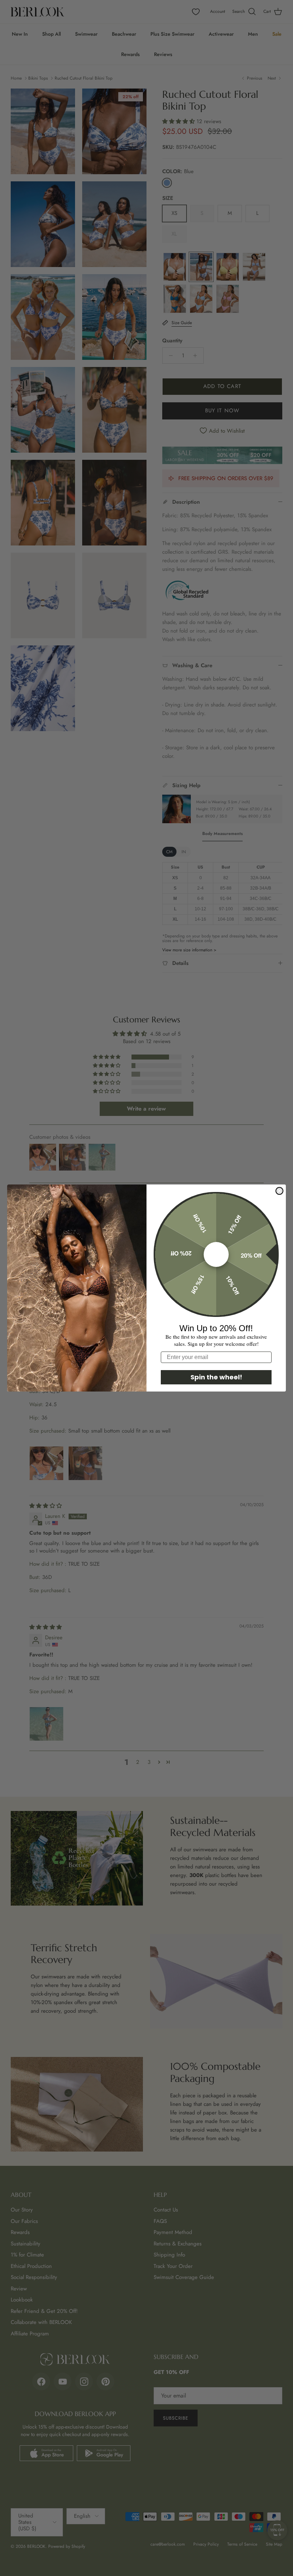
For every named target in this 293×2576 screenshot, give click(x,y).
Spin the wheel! (216, 1377)
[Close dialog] (279, 1191)
